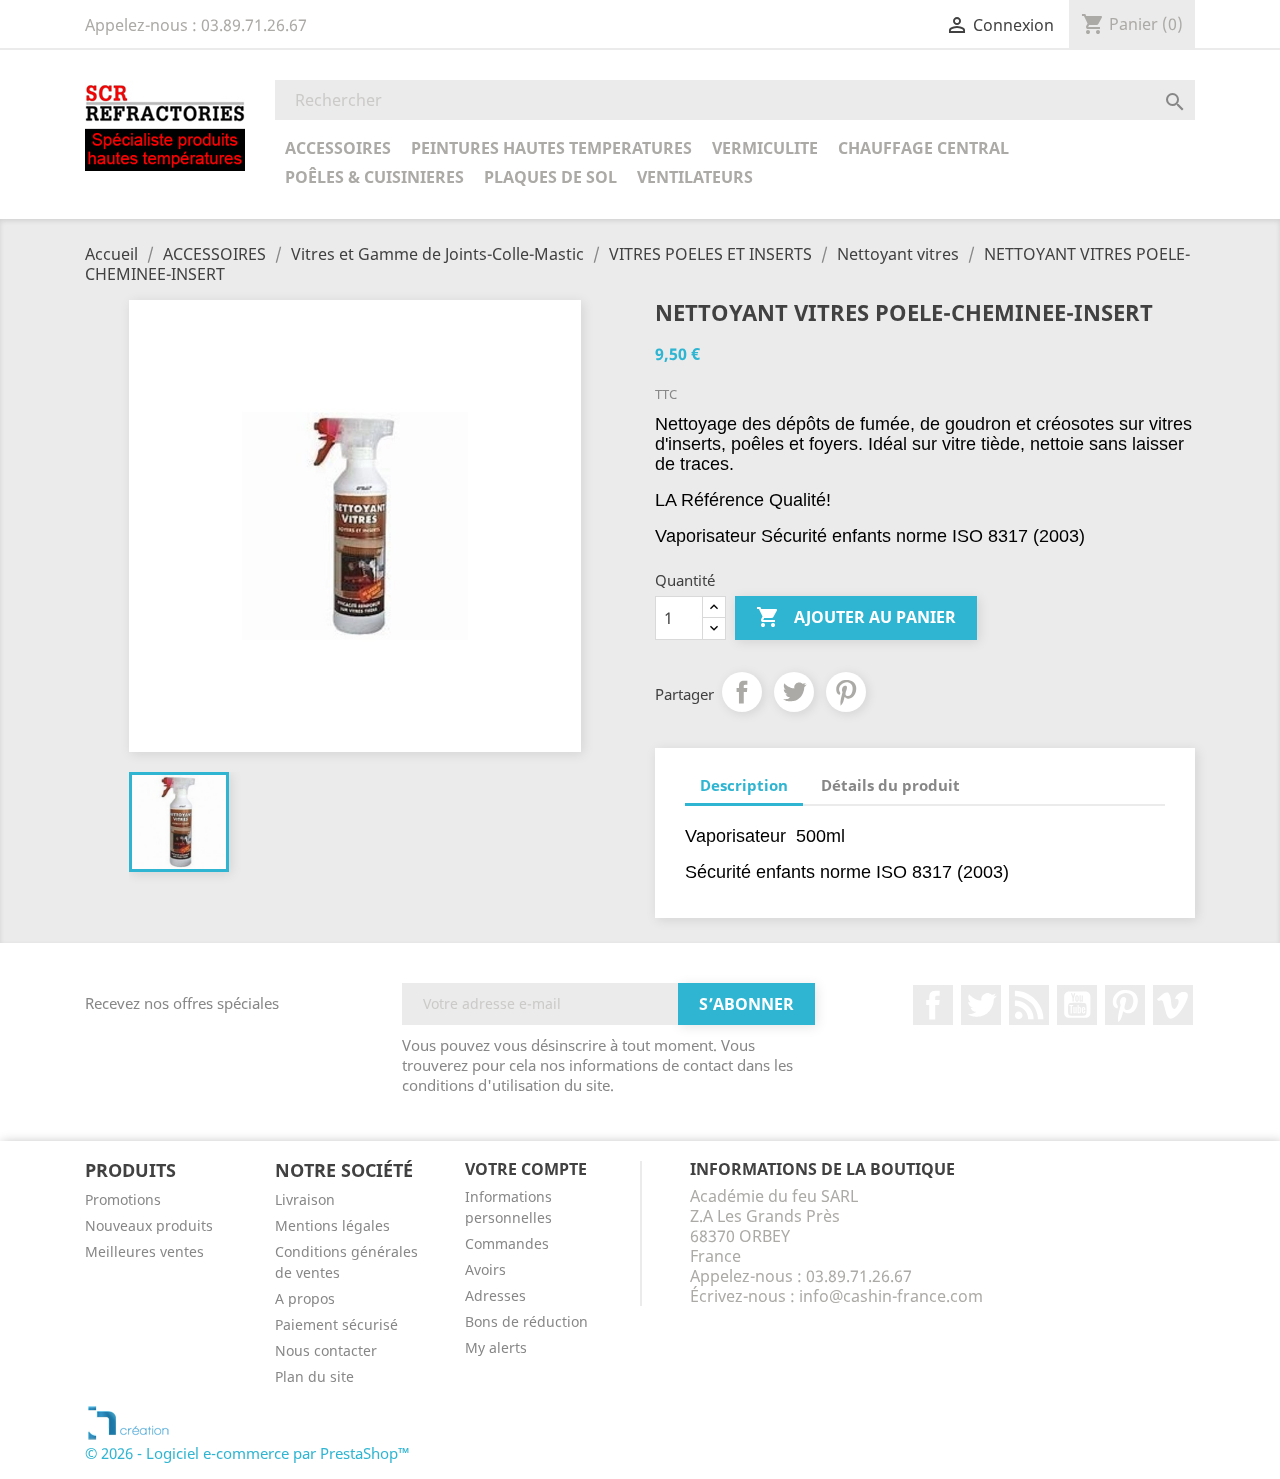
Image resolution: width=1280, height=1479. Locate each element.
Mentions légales (332, 1225)
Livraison (305, 1199)
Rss (1029, 1005)
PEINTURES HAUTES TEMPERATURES (551, 148)
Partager (742, 692)
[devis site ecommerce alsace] (128, 1421)
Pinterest (846, 692)
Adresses (495, 1295)
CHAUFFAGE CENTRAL (923, 148)
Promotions (123, 1199)
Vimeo (1173, 1005)
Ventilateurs (695, 177)
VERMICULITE (765, 148)
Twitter (981, 1005)
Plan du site (314, 1376)
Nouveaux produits (149, 1225)
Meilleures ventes (144, 1251)
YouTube (1077, 1005)
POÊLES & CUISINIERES (374, 177)
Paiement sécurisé (336, 1324)
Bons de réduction (526, 1321)
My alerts (496, 1347)
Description (744, 785)
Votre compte (526, 1169)
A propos (305, 1298)
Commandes (507, 1243)
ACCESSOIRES (338, 148)
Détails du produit (890, 785)
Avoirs (485, 1269)
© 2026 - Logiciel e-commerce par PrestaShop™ (247, 1453)
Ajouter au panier (856, 617)
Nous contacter (326, 1350)
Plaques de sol (550, 177)
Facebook (933, 1005)
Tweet (794, 692)
